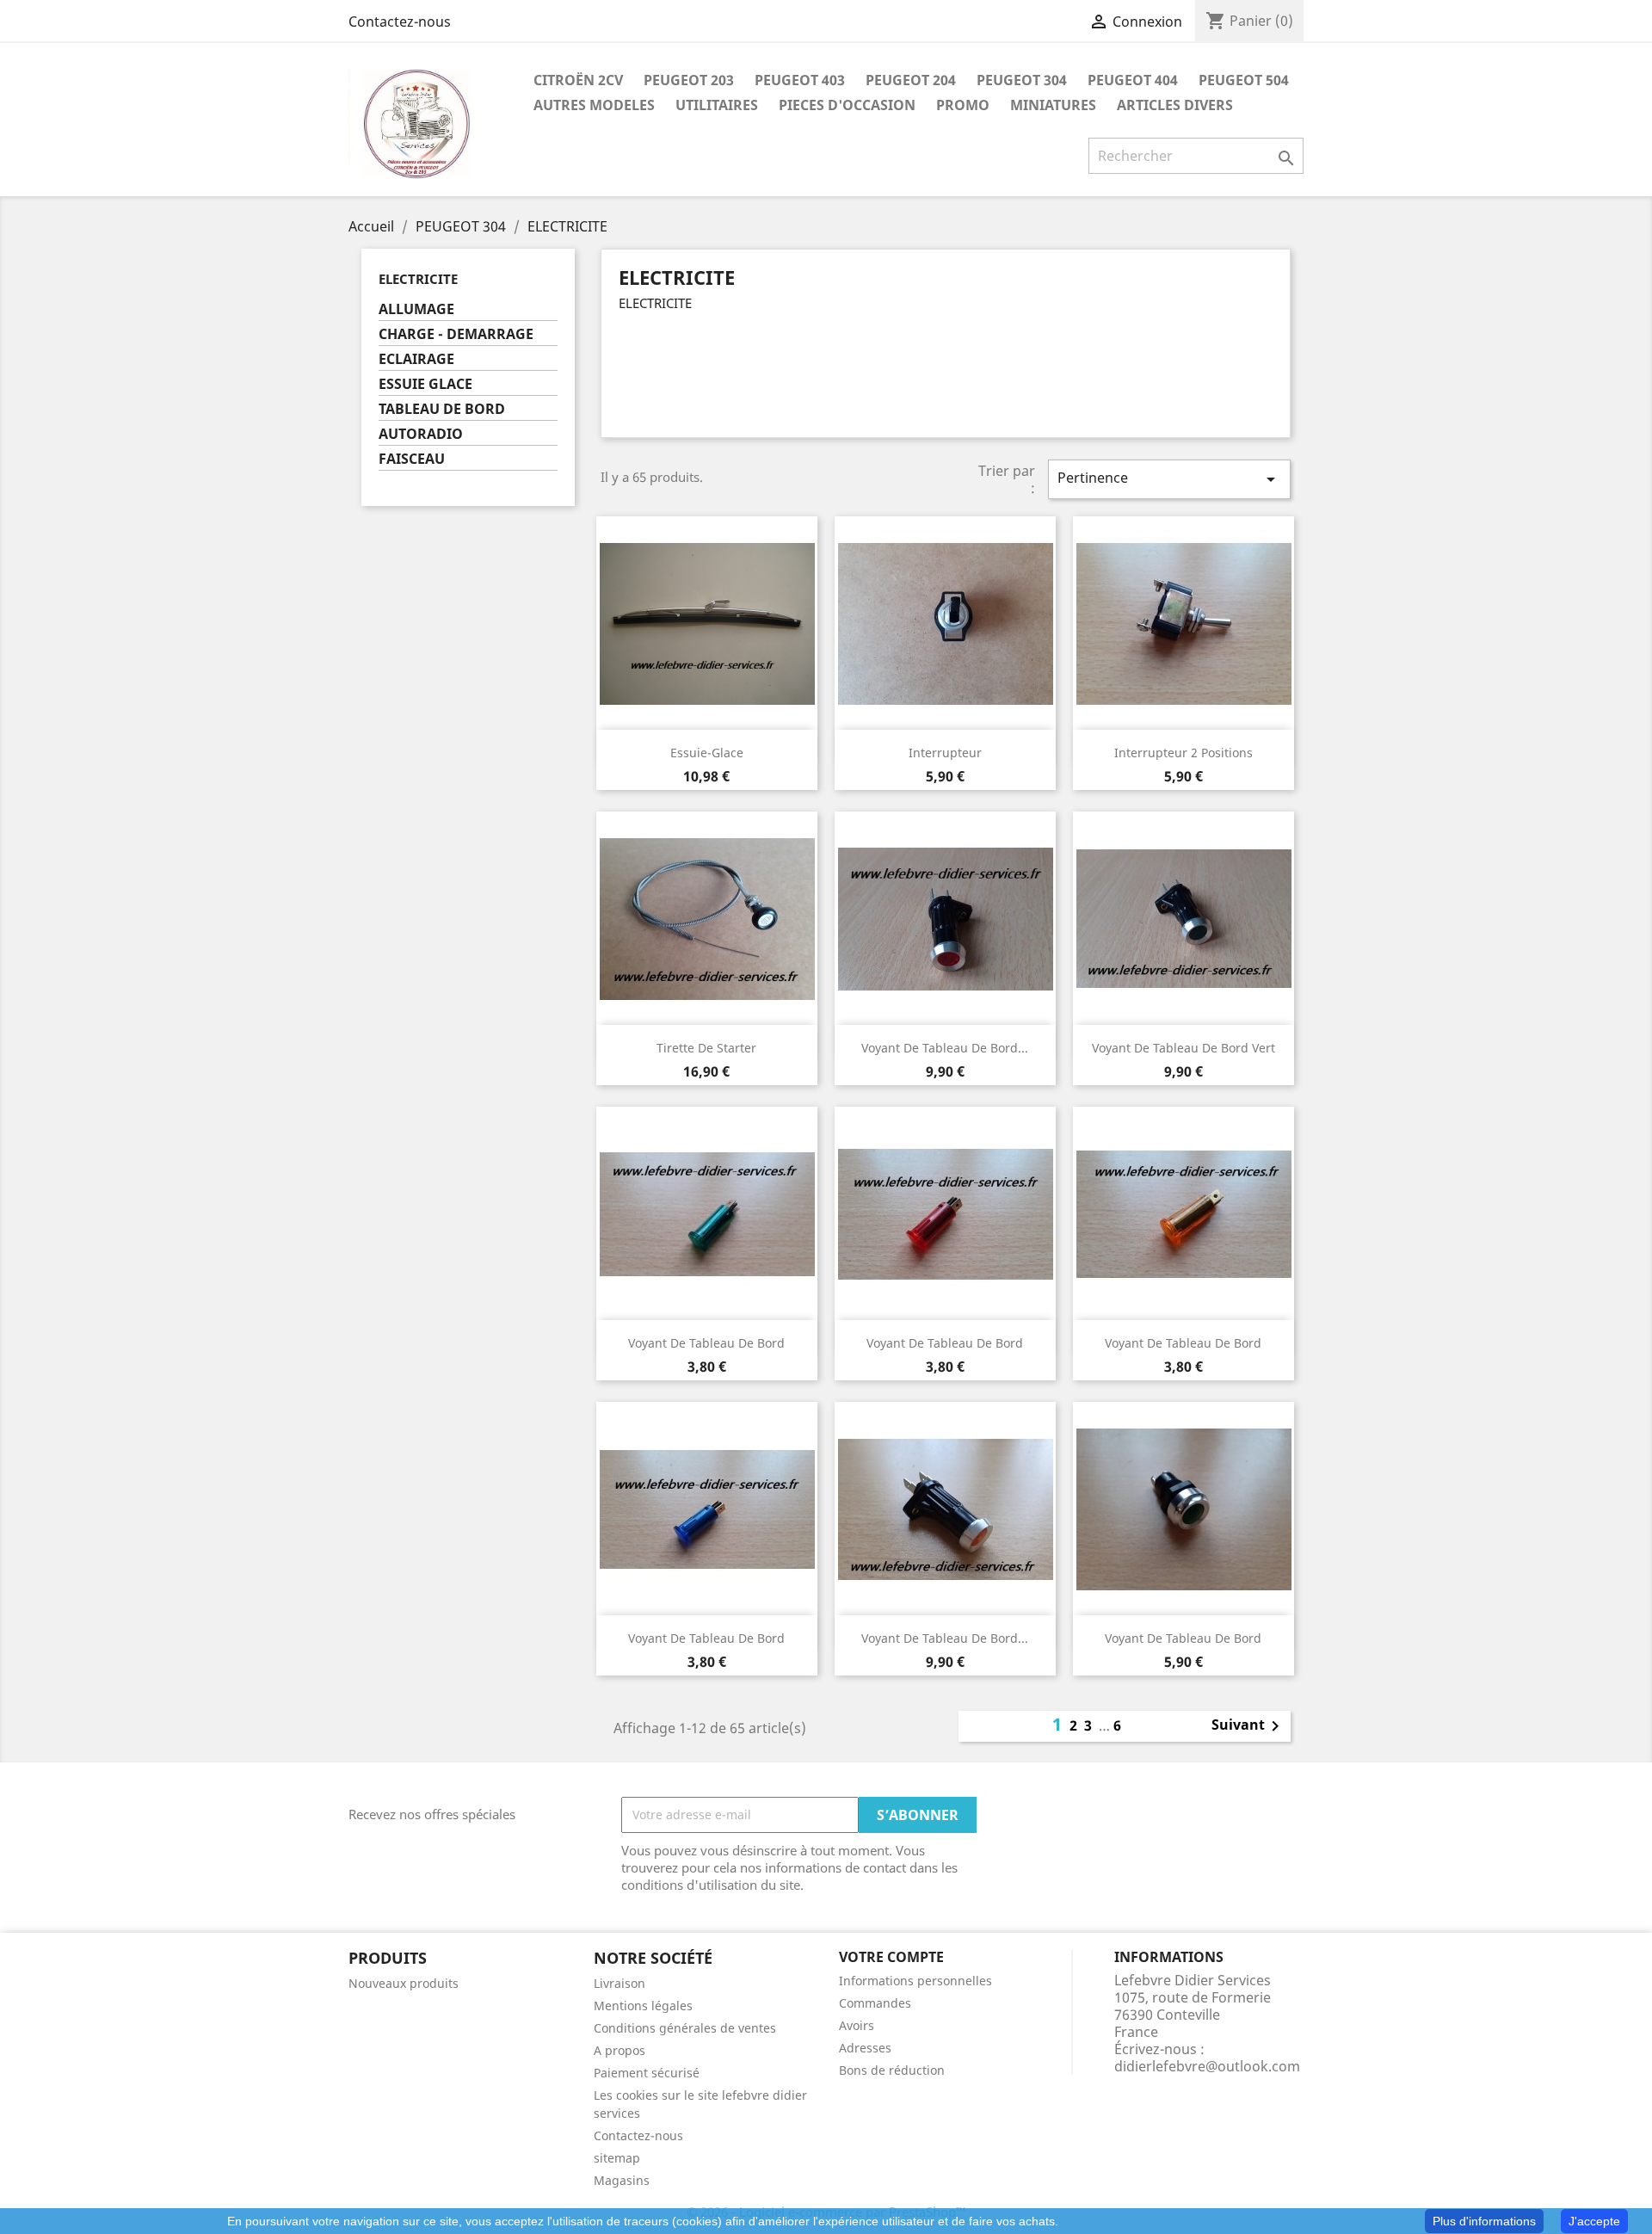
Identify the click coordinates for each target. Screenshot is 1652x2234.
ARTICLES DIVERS (1175, 105)
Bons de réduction (892, 2070)
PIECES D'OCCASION (847, 105)
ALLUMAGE (416, 309)
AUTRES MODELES (594, 105)
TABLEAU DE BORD (442, 409)
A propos (619, 2050)
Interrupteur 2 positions (1184, 753)
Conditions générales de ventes (685, 2028)
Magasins (622, 2180)
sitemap (617, 2158)
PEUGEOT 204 (911, 80)
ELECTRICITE (418, 279)
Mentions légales (643, 2006)
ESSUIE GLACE (425, 384)
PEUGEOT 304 (1022, 80)
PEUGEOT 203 (689, 80)
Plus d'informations (1484, 2221)
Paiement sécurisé (647, 2073)
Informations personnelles (915, 1981)
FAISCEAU (412, 459)
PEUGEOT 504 (1244, 80)
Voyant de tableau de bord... (945, 1048)
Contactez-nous (400, 22)
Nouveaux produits (404, 1983)
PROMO (963, 105)
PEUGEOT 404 (1133, 80)
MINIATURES (1053, 105)
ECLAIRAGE (416, 359)
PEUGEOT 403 (800, 80)
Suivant (1248, 1726)
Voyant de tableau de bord (706, 1343)
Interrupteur (945, 753)
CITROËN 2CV (578, 80)
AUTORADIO (421, 434)
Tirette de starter (706, 1048)
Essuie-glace (707, 753)
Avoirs (857, 2025)
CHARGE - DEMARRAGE (456, 334)
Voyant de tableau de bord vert (1184, 1048)
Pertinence (1169, 479)
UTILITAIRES (717, 105)
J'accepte (1594, 2221)
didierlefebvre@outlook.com (1207, 2066)
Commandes (875, 2003)
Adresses (865, 2048)
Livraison (619, 1983)
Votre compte (891, 1957)
